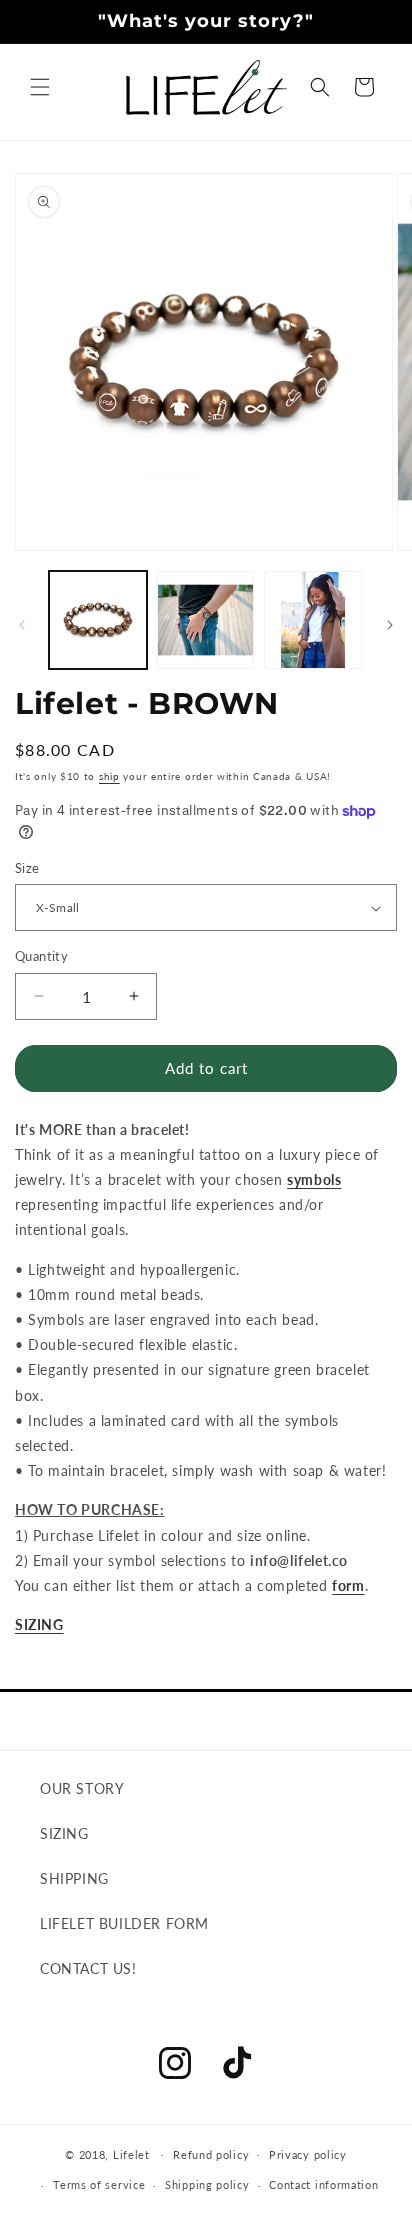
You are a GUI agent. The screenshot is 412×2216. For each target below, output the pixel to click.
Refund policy (211, 2154)
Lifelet (131, 2153)
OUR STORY (82, 1788)
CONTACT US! (88, 1968)
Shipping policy (207, 2184)
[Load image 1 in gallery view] (98, 620)
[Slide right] (390, 625)
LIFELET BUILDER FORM (124, 1923)
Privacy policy (308, 2154)
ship (109, 776)
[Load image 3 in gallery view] (313, 620)
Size (27, 868)
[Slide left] (22, 625)
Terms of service (99, 2184)
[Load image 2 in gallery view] (206, 620)
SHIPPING (74, 1878)
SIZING (39, 1624)
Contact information (323, 2184)
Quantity (41, 956)
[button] (40, 87)
